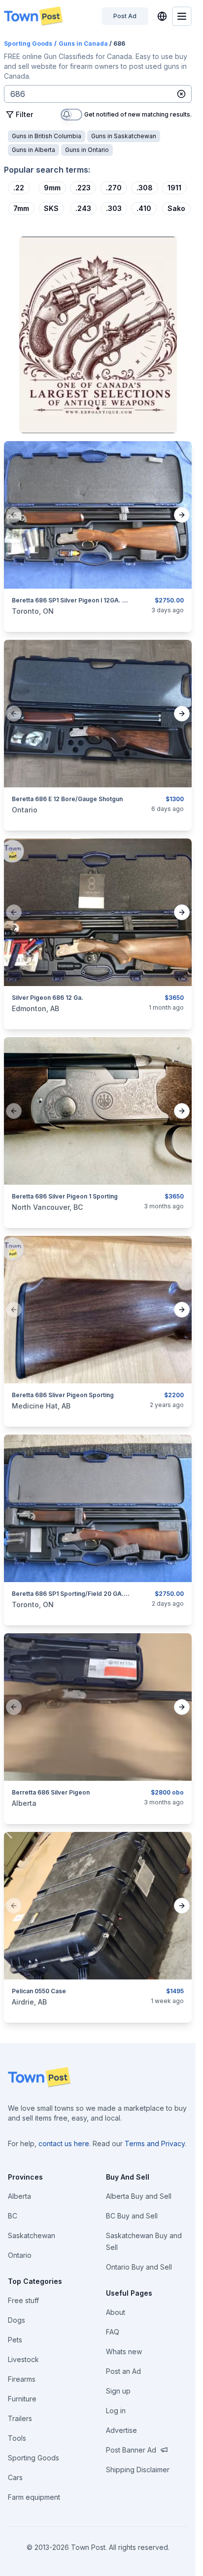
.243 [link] (83, 208)
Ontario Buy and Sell (139, 2267)
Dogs (17, 2320)
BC (13, 2216)
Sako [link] (176, 208)
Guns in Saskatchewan (124, 136)
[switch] (71, 115)
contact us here (64, 2143)
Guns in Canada (83, 44)
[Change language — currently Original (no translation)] (162, 16)
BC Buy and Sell (132, 2216)
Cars (15, 2477)
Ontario (20, 2255)
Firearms (22, 2379)
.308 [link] (145, 188)
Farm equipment (34, 2497)
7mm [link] (21, 208)
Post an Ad (123, 2371)
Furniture (22, 2399)
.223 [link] (83, 188)
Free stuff (23, 2300)
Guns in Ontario (87, 150)
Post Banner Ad (131, 2450)
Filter (24, 114)
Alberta (19, 2196)
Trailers (20, 2418)
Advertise (121, 2430)
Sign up (118, 2391)
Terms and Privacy (155, 2143)
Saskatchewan (32, 2235)
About (116, 2312)
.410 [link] (144, 208)
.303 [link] (114, 208)
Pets (15, 2340)
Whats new (124, 2351)
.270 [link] (114, 188)
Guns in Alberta (34, 150)
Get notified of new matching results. (138, 115)
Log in (116, 2411)
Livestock (23, 2359)
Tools (17, 2438)
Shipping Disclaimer (138, 2470)
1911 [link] (174, 188)
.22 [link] (19, 188)
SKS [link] (51, 208)
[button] (181, 94)
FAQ (113, 2332)
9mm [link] (52, 188)
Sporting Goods (28, 44)
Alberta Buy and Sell (139, 2196)
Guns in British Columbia (47, 136)
